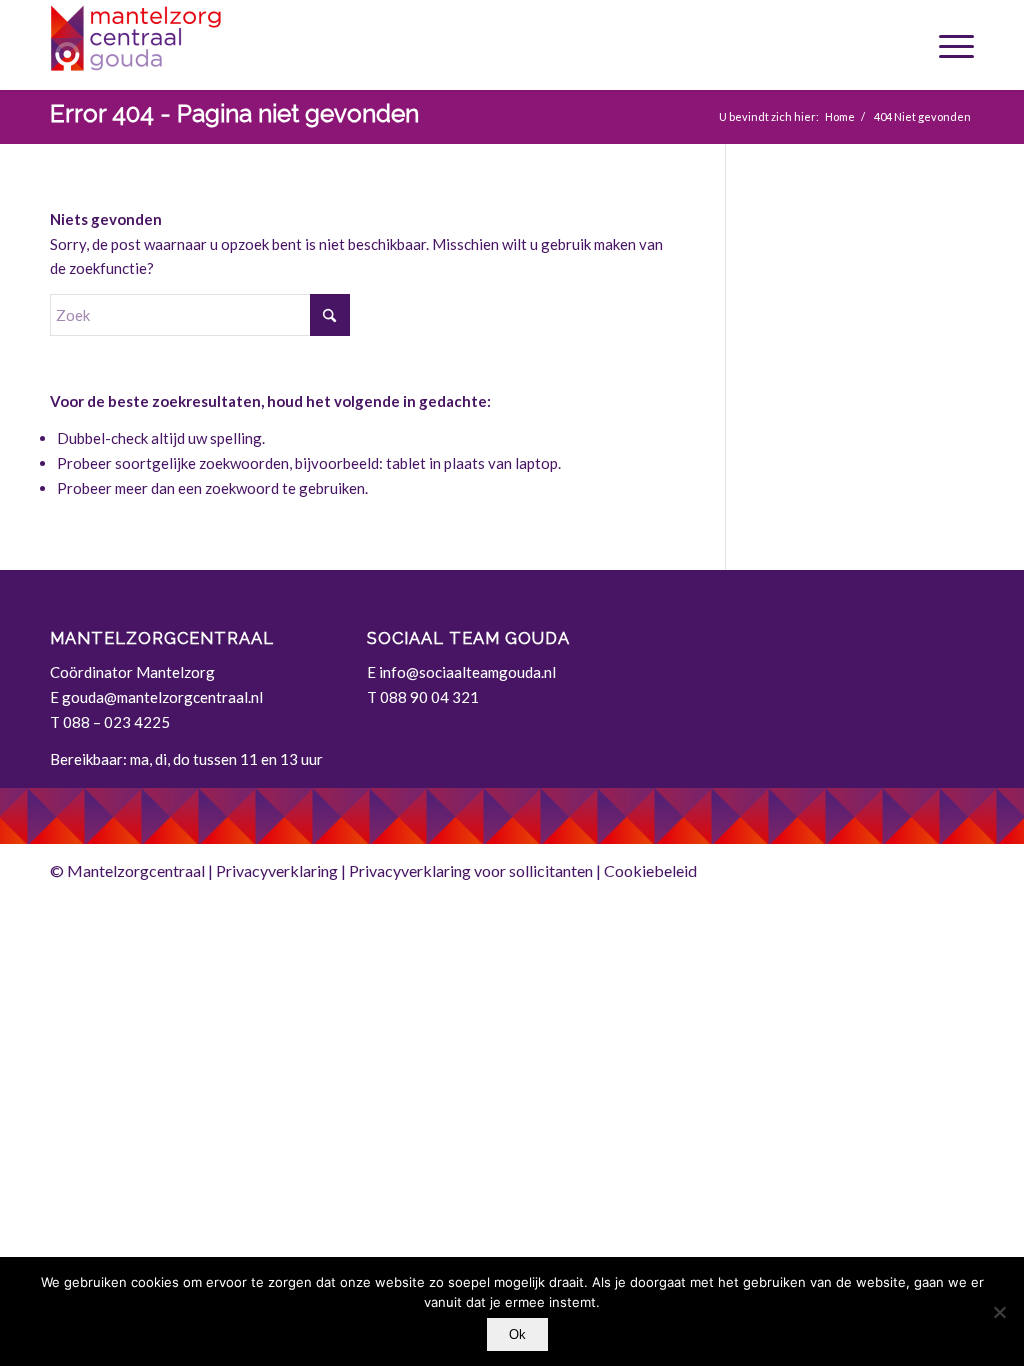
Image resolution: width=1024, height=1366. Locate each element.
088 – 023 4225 (116, 722)
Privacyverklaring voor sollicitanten (471, 870)
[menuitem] (949, 45)
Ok (517, 1334)
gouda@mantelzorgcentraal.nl (162, 697)
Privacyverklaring (277, 870)
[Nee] (999, 1312)
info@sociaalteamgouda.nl (467, 672)
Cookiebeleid (650, 870)
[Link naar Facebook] (959, 869)
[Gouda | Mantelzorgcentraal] (200, 45)
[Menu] (949, 45)
